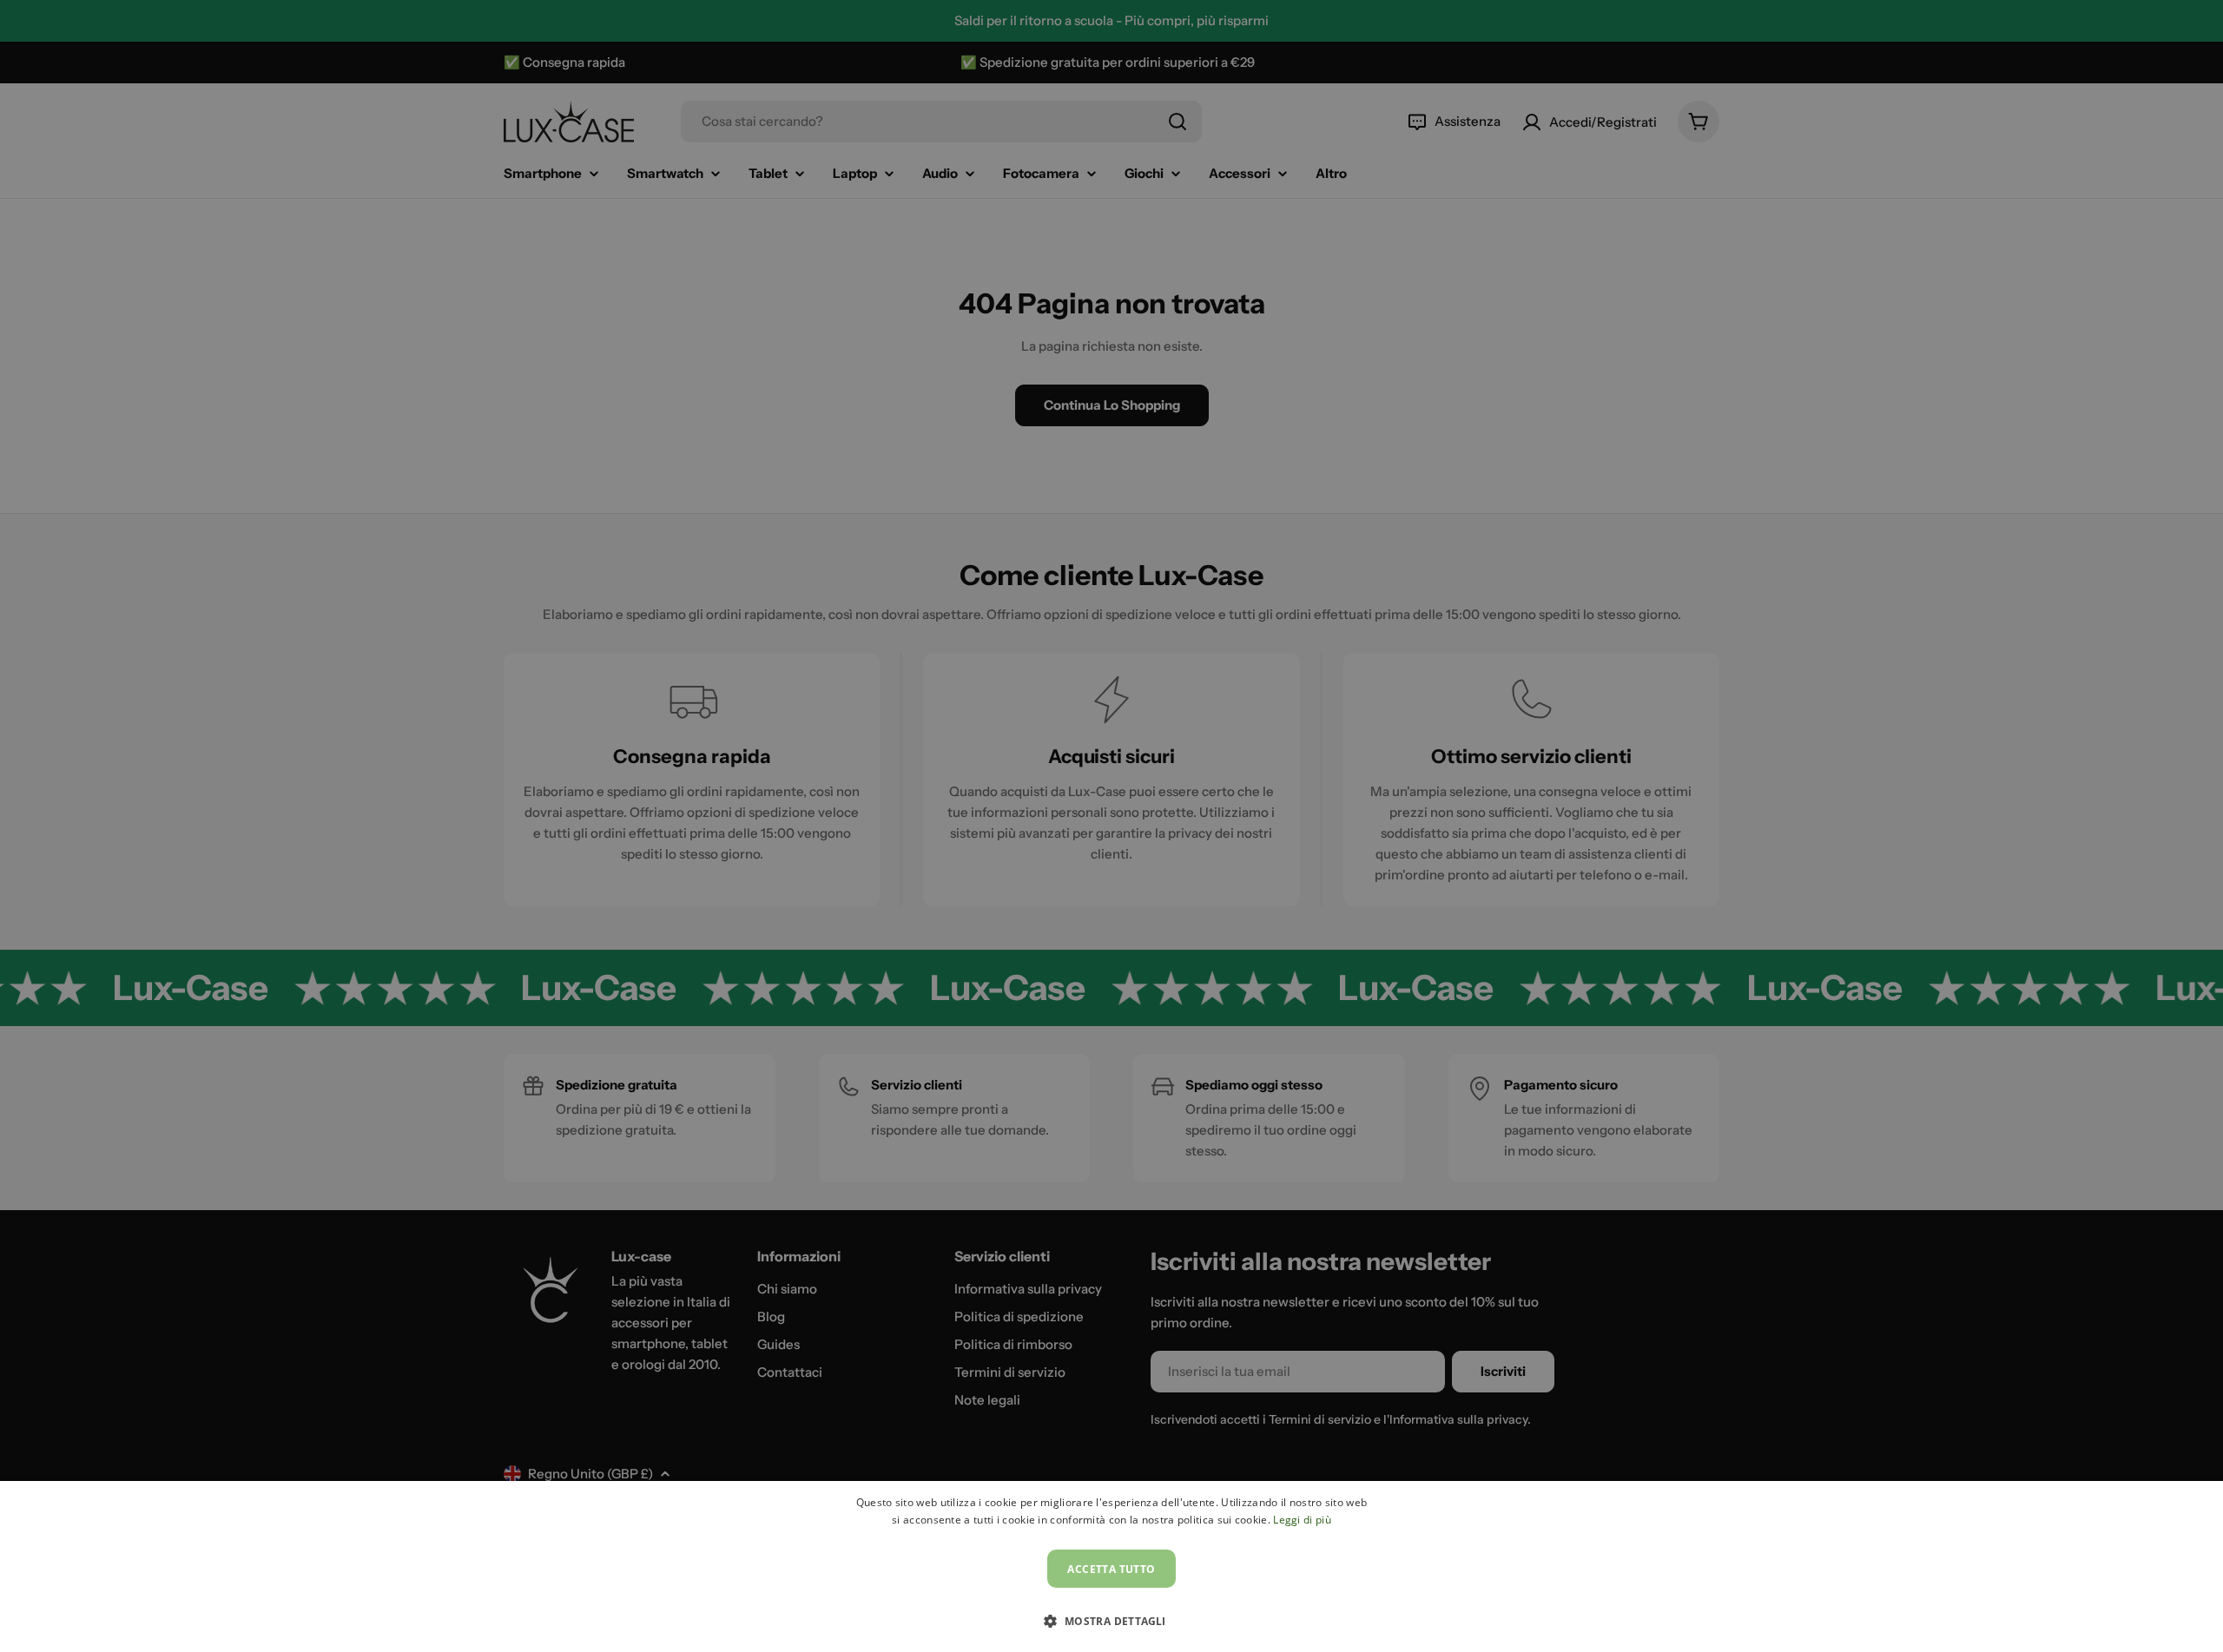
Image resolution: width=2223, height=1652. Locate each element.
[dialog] (1111, 1566)
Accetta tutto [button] (1111, 1569)
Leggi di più (1302, 1520)
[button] (1111, 1621)
